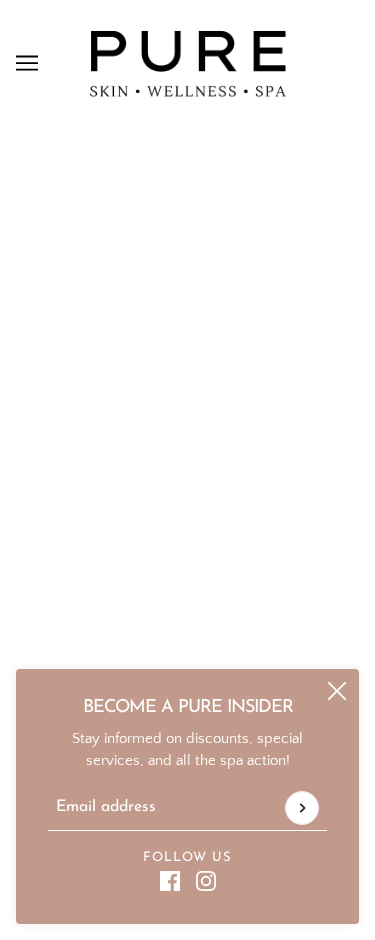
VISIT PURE (187, 510)
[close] (337, 691)
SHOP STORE (188, 571)
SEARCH (188, 662)
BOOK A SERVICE (187, 540)
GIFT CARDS (187, 601)
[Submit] (302, 808)
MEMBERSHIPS (188, 632)
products (226, 378)
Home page (211, 355)
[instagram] (206, 881)
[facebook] (170, 881)
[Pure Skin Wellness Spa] (188, 62)
